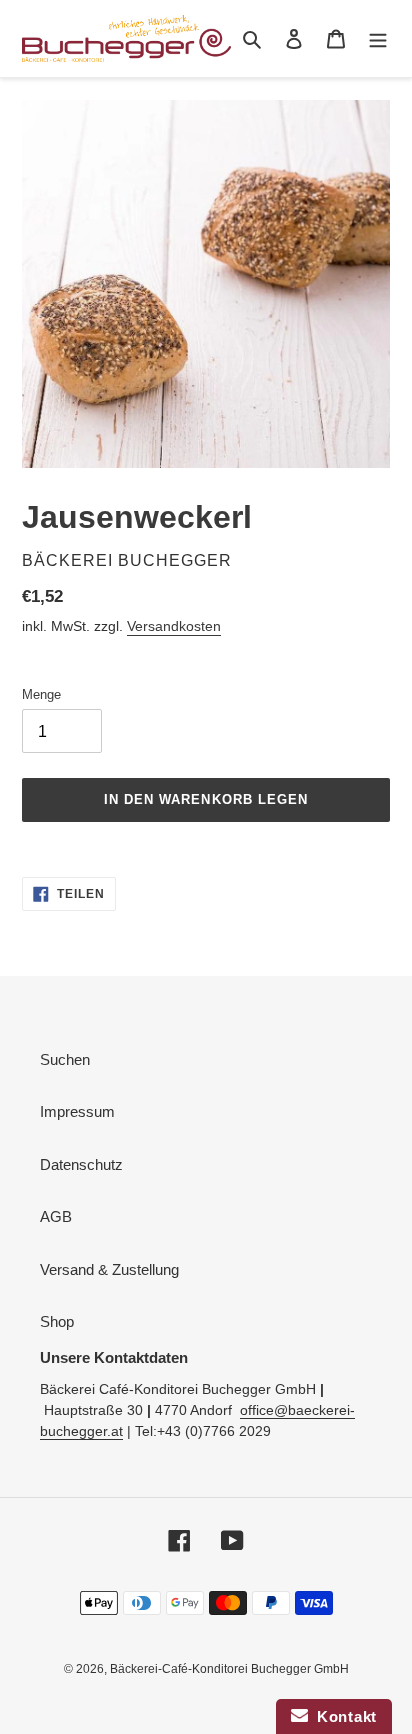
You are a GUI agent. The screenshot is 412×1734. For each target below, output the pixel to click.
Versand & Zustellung (109, 1269)
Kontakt (342, 1716)
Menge (41, 694)
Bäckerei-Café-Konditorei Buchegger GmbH (229, 1669)
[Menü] (378, 38)
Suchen (65, 1059)
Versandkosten (174, 626)
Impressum (77, 1111)
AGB (56, 1216)
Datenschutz (81, 1164)
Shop (57, 1321)
